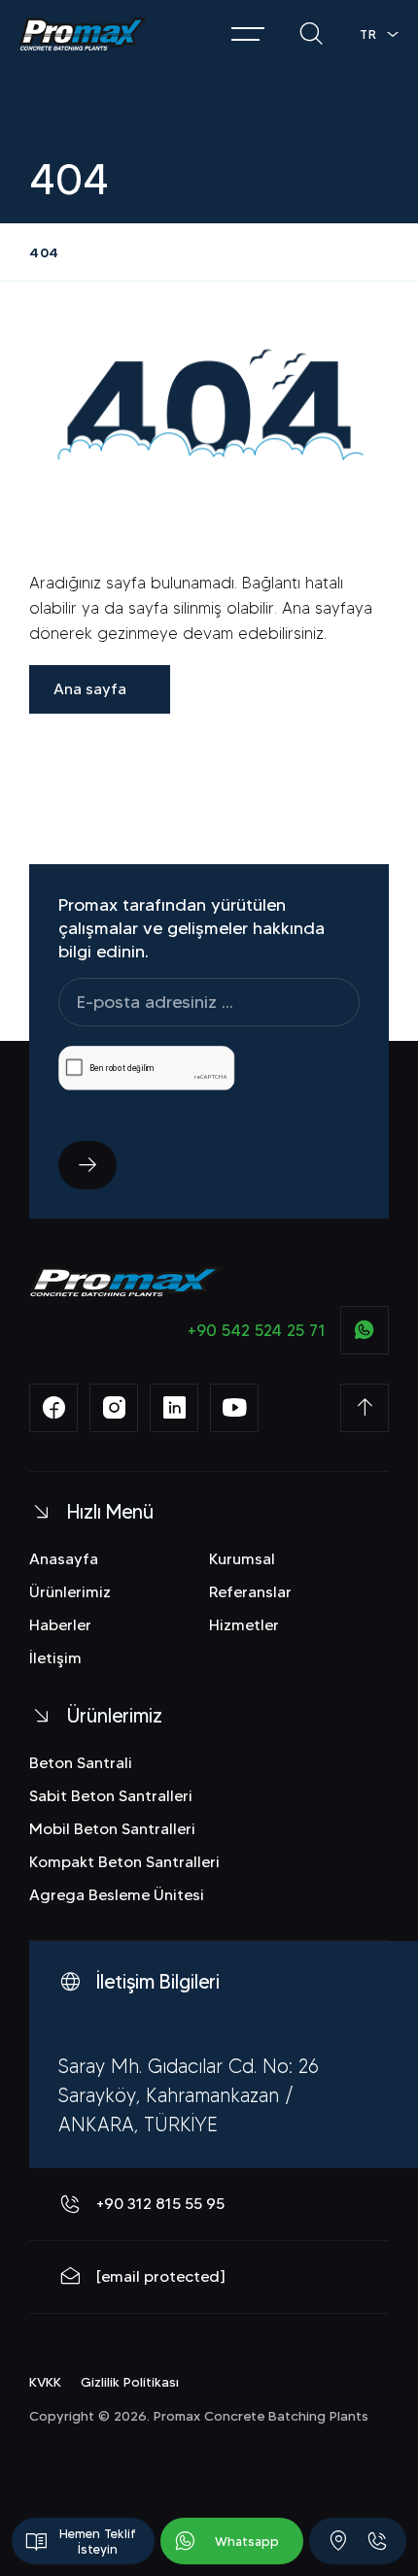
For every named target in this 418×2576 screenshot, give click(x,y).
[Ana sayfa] (83, 34)
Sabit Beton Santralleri (111, 1796)
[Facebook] (53, 1408)
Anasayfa (64, 1559)
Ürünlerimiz (70, 1592)
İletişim (55, 1658)
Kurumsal (242, 1559)
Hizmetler (244, 1625)
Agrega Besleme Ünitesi (117, 1895)
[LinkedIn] (174, 1408)
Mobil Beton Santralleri (112, 1829)
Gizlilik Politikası (130, 2382)
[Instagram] (114, 1408)
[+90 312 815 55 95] (377, 2541)
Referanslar (250, 1592)
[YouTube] (234, 1408)
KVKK (45, 2382)
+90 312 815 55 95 (160, 2204)
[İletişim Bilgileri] (338, 2541)
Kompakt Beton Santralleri (124, 1862)
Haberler (60, 1625)
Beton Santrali (81, 1763)
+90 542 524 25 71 (257, 1330)
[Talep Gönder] (87, 1165)
